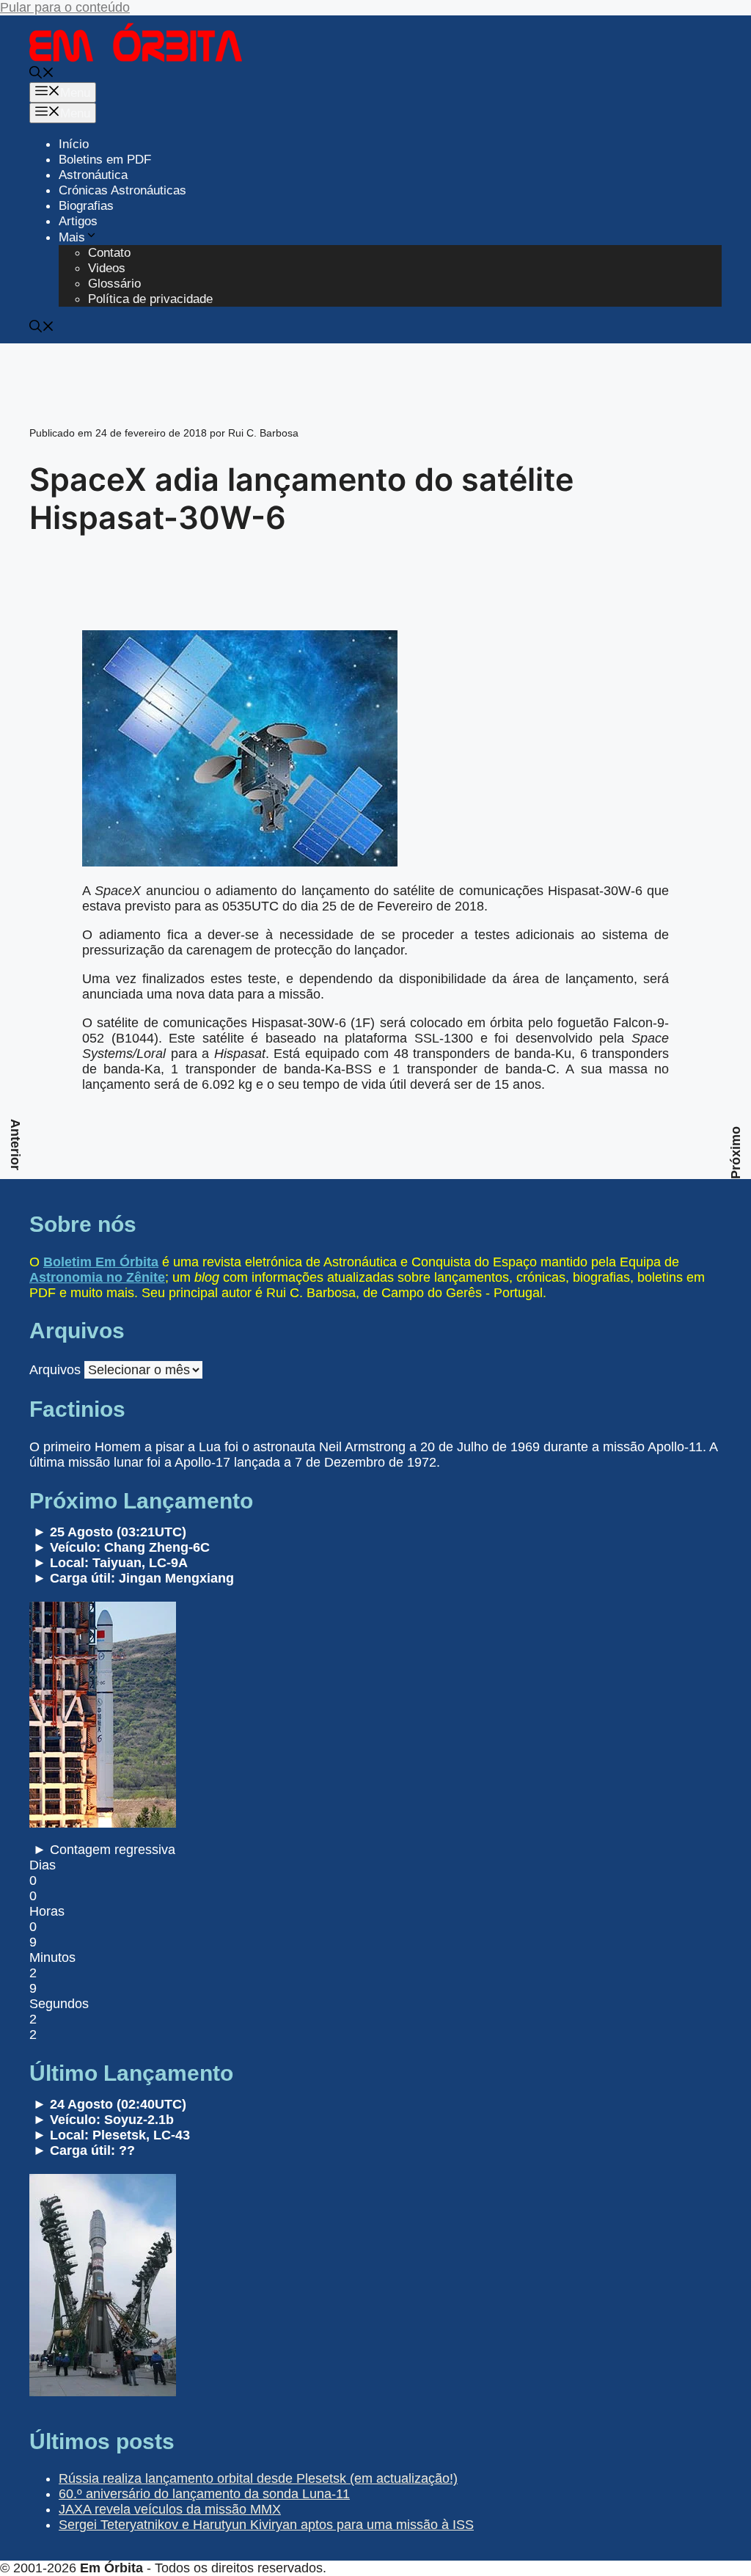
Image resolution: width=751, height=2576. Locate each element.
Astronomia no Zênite (97, 1277)
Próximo (736, 1153)
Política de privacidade (150, 299)
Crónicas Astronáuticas (122, 190)
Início (74, 144)
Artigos (78, 221)
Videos (107, 268)
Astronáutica (93, 175)
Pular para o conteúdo (65, 7)
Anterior (15, 1145)
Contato (109, 253)
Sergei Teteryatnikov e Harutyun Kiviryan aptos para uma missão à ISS (266, 2525)
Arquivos (55, 1370)
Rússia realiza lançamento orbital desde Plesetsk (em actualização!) (258, 2478)
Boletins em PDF (105, 160)
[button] (42, 74)
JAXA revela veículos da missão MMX (170, 2509)
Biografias (86, 206)
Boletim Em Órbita (101, 1262)
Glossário (114, 284)
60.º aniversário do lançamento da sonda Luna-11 (204, 2494)
